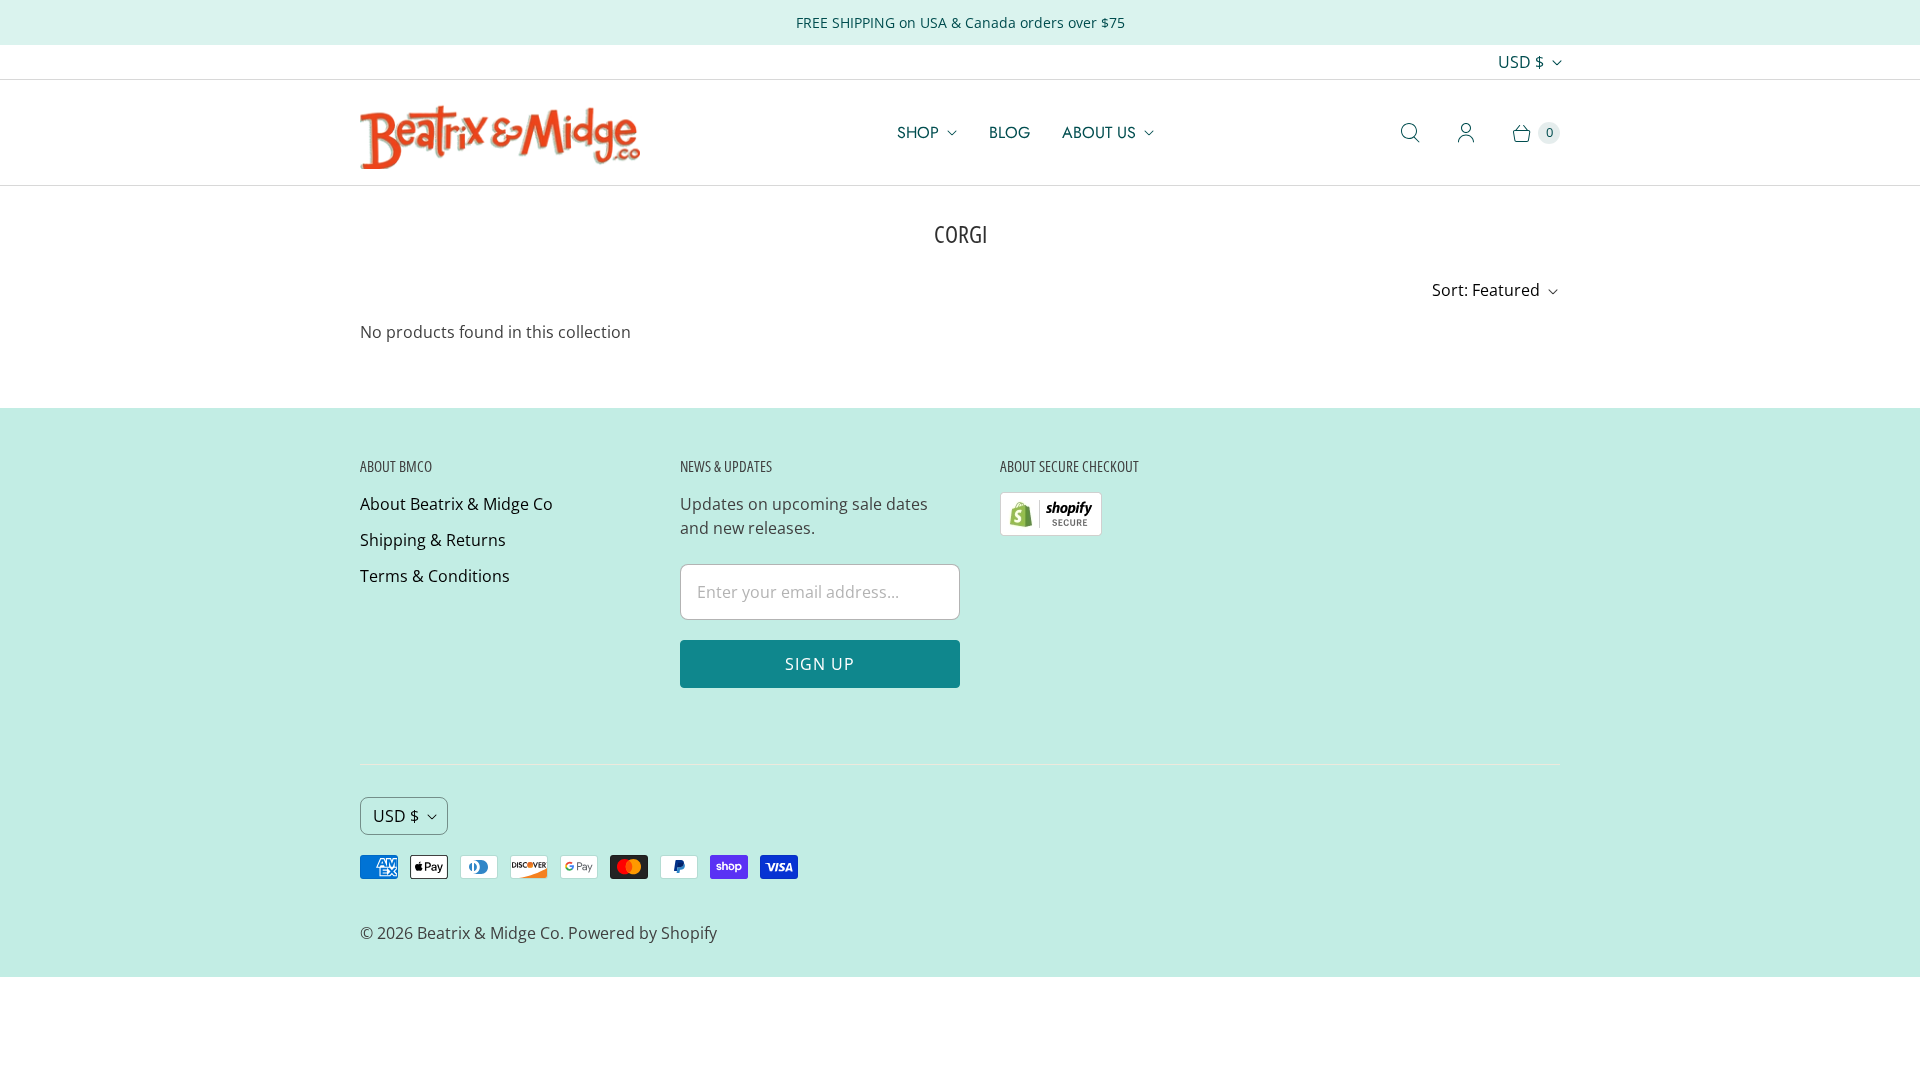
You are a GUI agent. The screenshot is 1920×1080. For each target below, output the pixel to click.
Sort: (1486, 290)
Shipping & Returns (433, 540)
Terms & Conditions (435, 576)
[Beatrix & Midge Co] (500, 132)
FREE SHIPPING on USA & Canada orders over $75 (960, 22)
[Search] (1410, 133)
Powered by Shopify (642, 933)
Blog (1009, 132)
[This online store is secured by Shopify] (1051, 530)
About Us (1099, 132)
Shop (918, 132)
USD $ (1521, 62)
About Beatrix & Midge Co (456, 504)
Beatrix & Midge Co (488, 933)
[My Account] (1466, 133)
